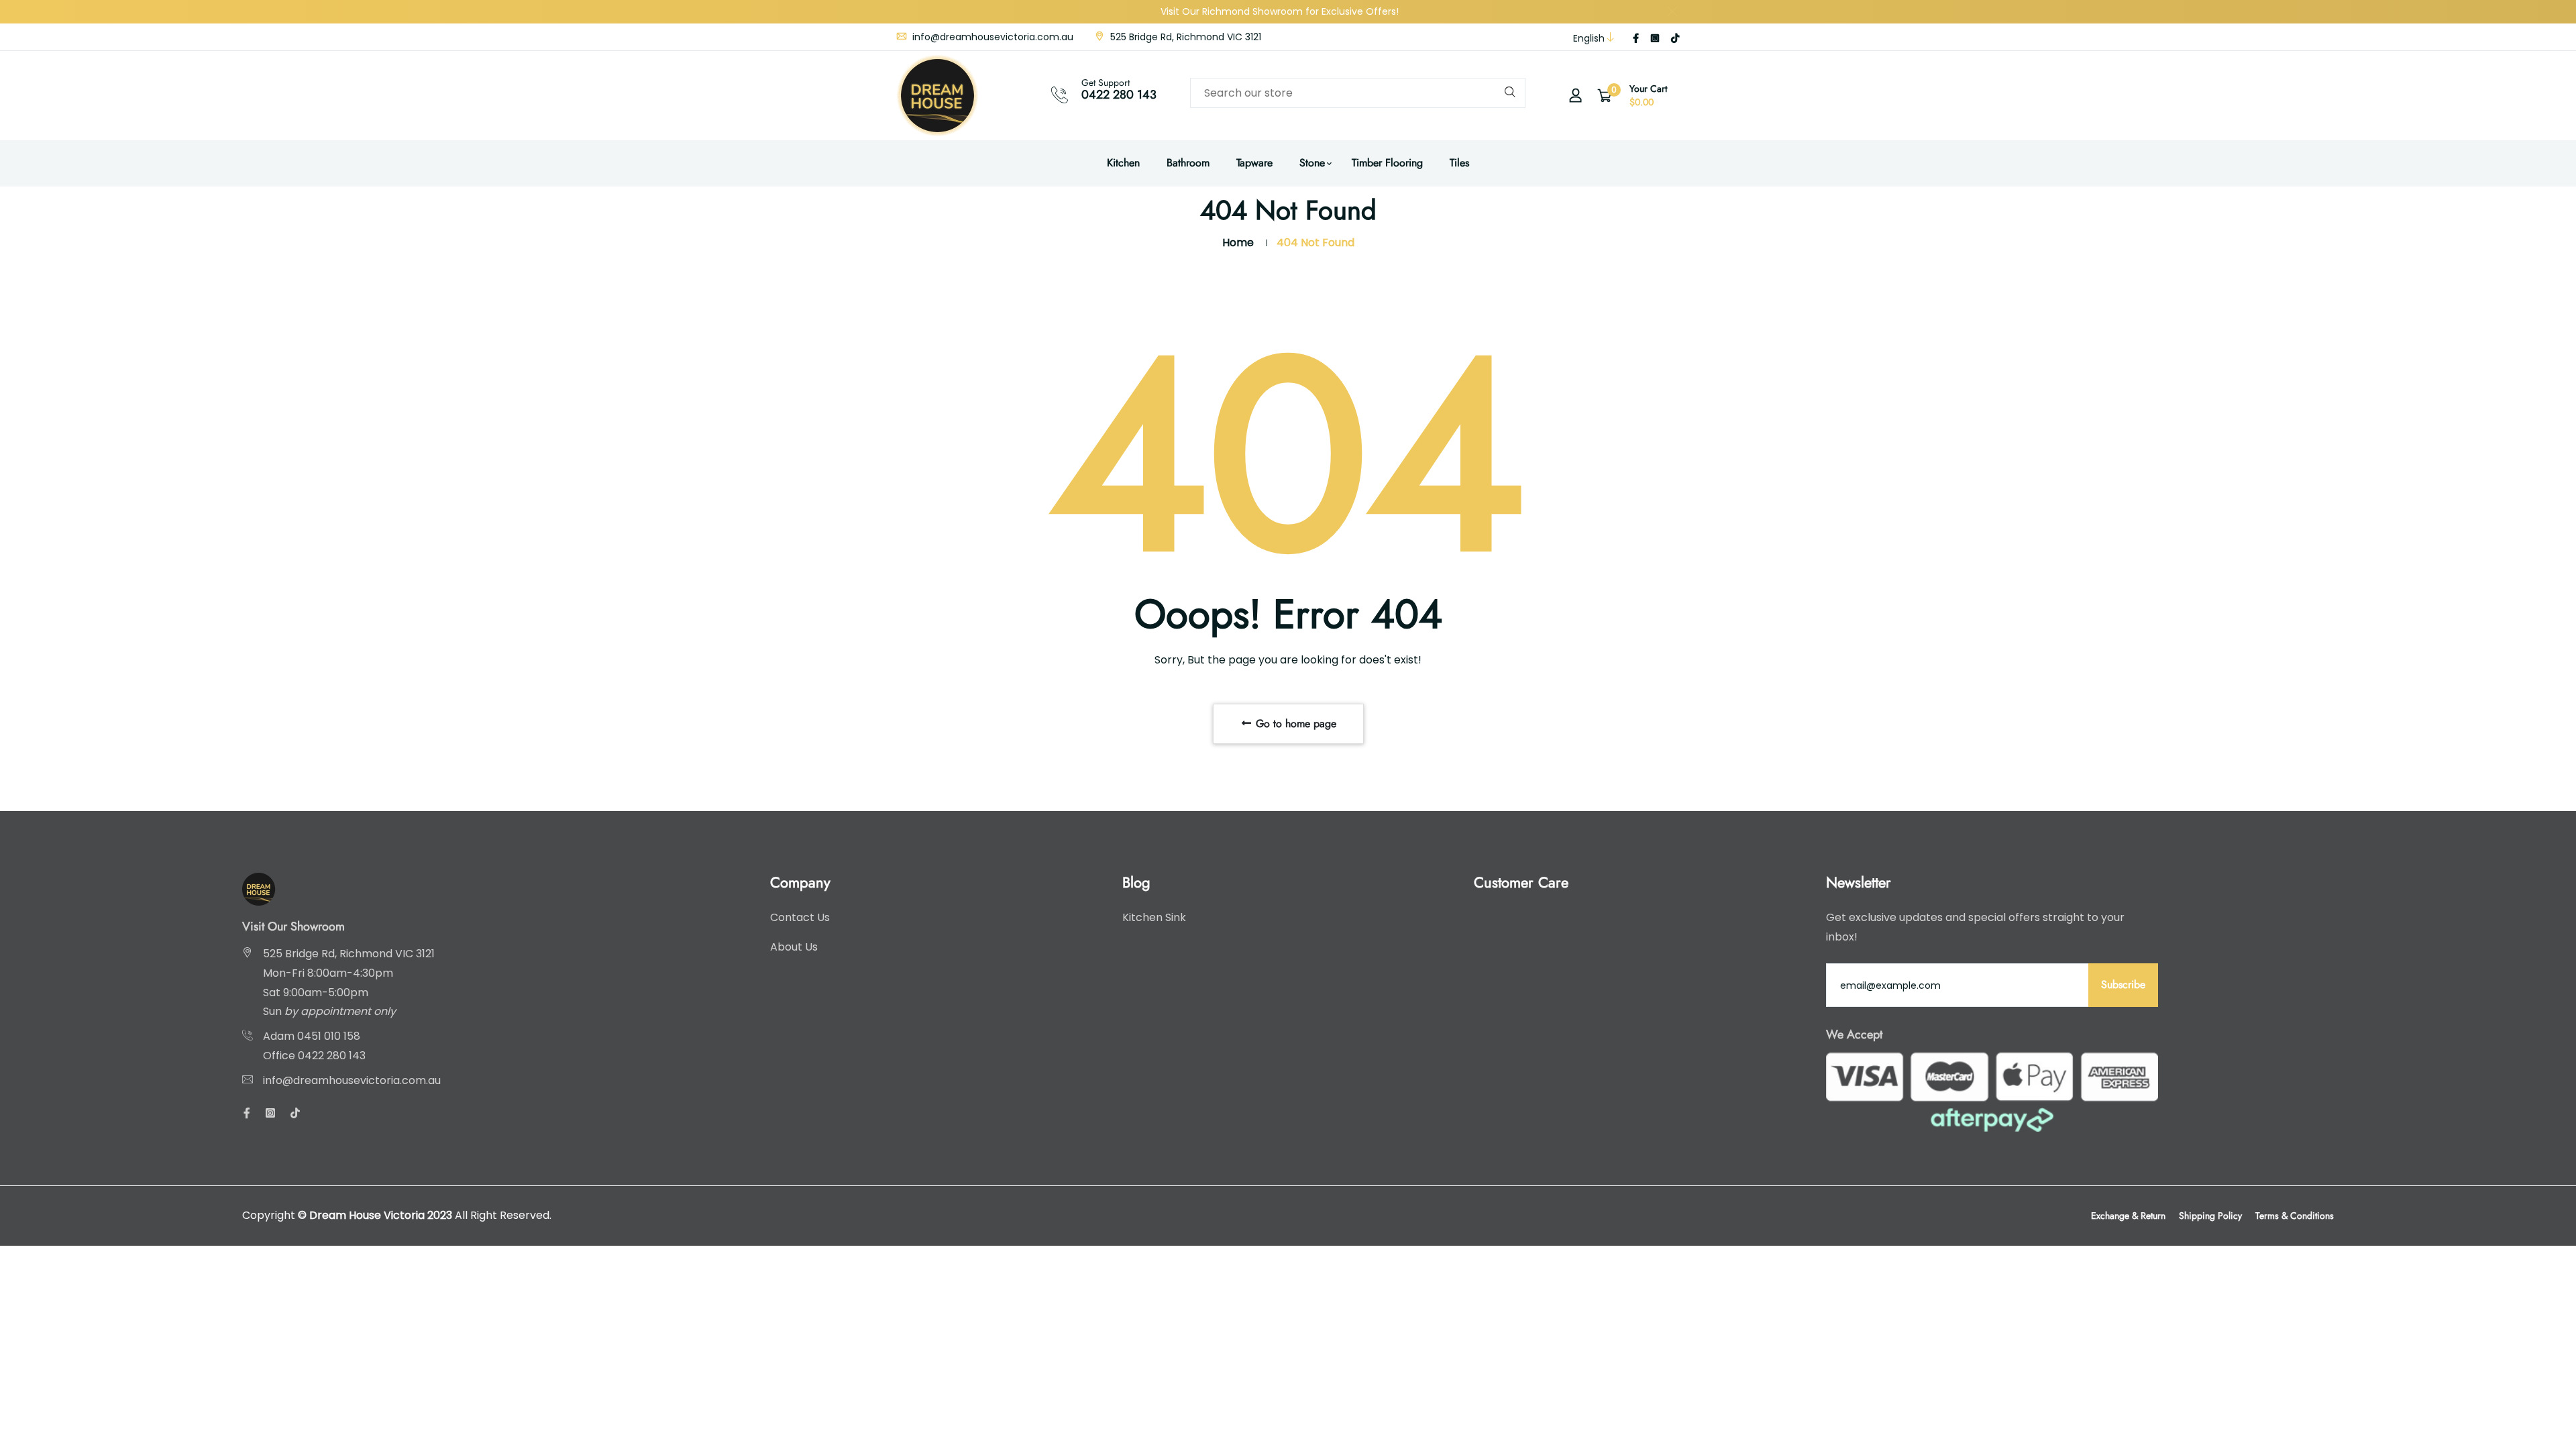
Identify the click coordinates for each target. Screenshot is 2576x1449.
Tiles (1459, 163)
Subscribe (2123, 984)
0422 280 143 (1119, 95)
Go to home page (1294, 723)
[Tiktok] (1675, 38)
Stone (1312, 163)
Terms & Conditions (2295, 1216)
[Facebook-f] (1636, 38)
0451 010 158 (329, 1036)
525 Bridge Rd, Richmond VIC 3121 (1184, 37)
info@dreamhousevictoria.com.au (991, 37)
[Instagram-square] (1655, 38)
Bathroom (1188, 163)
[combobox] (1358, 93)
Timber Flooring (1387, 163)
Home (1238, 243)
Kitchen (1123, 163)
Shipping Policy (2210, 1216)
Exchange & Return (2128, 1216)
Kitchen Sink (1154, 917)
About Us (794, 947)
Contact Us (800, 917)
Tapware (1254, 163)
